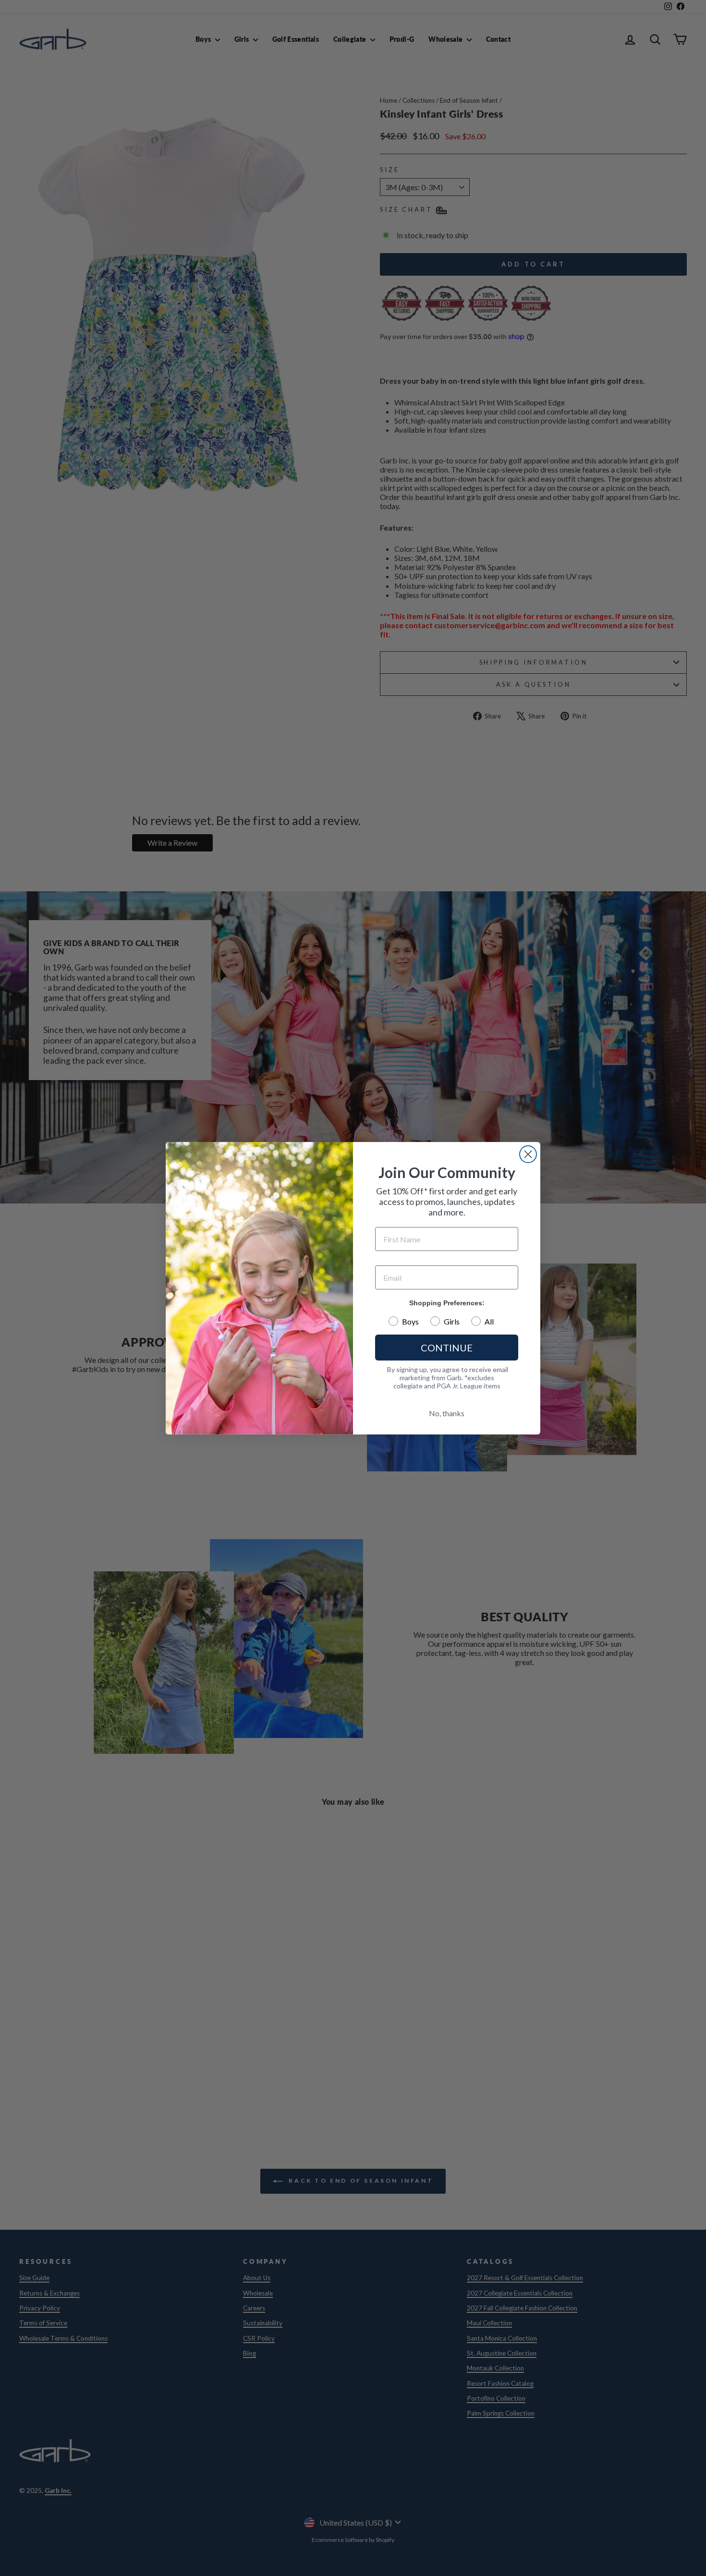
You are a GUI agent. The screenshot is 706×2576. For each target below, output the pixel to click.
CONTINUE (447, 1348)
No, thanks (447, 1413)
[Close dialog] (528, 1154)
